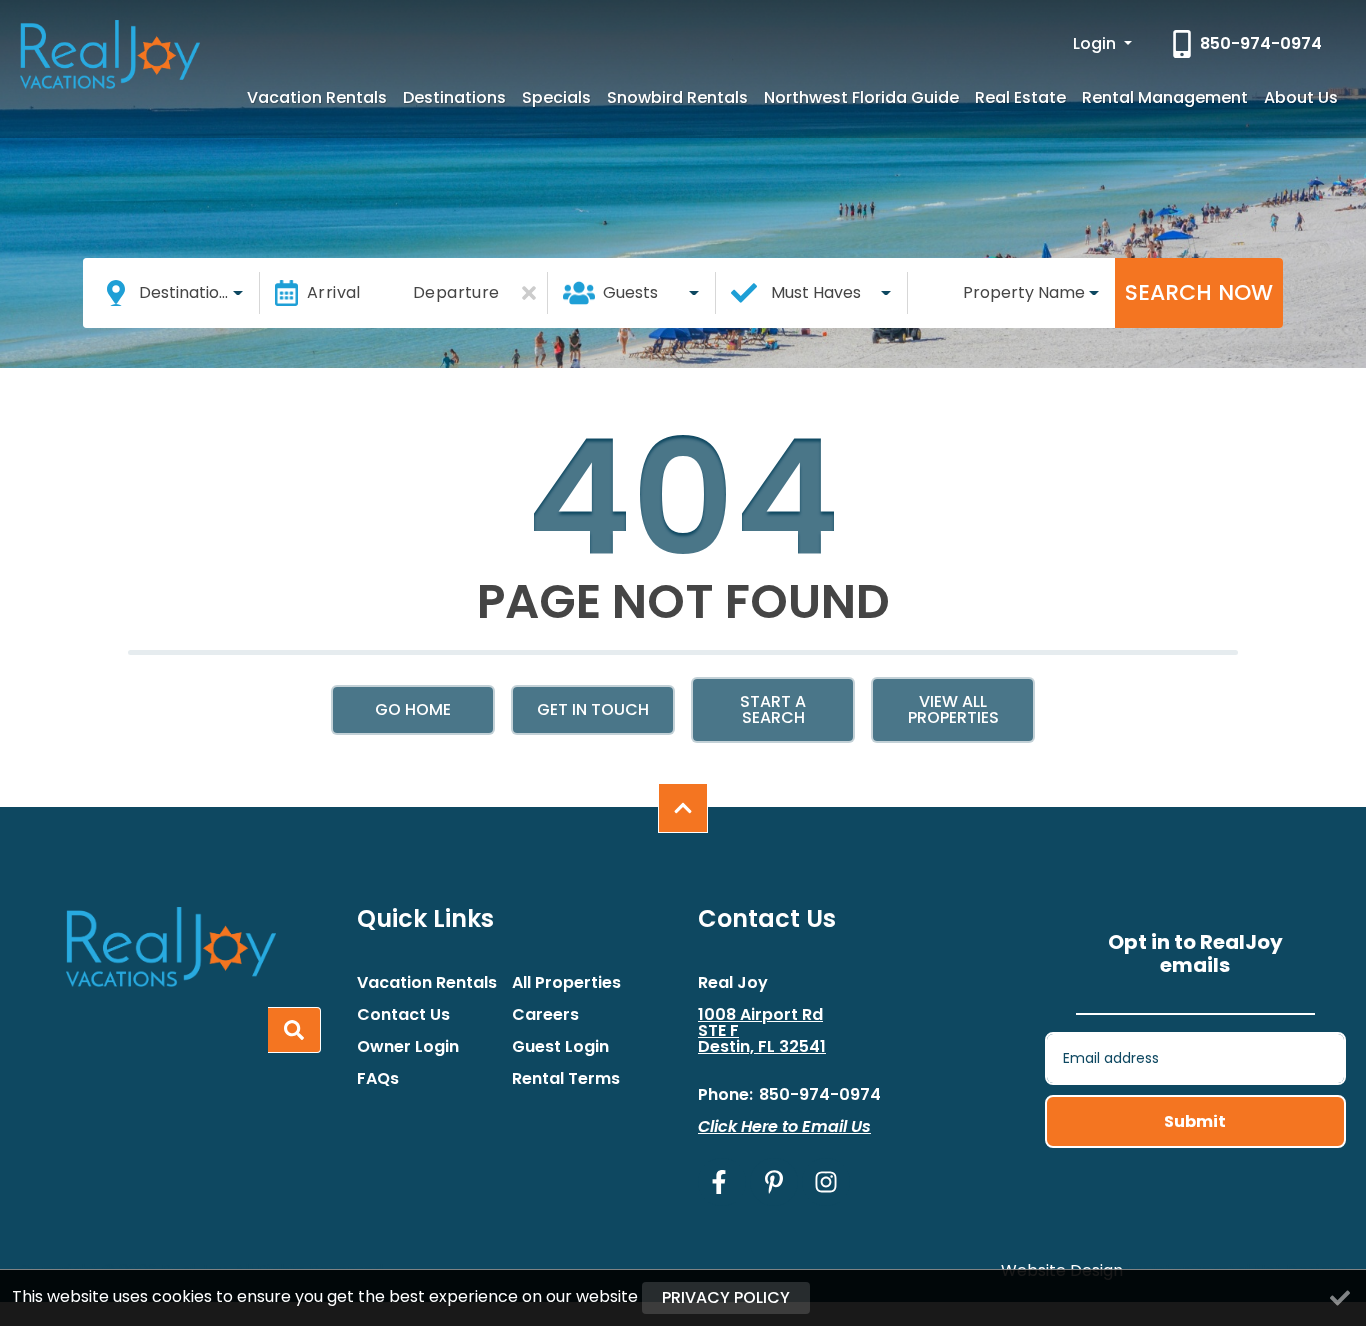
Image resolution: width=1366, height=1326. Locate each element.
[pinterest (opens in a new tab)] (774, 1182)
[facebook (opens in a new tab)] (722, 1182)
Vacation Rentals (317, 97)
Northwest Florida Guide (861, 97)
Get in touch (593, 709)
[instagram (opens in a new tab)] (826, 1182)
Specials (556, 97)
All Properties (566, 983)
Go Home (413, 709)
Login (1096, 43)
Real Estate (1020, 97)
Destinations (454, 97)
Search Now (1199, 292)
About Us (1301, 97)
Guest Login (560, 1047)
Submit (1195, 1121)
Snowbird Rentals (677, 97)
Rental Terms (566, 1079)
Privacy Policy (726, 1297)
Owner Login (408, 1047)
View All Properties (953, 709)
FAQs (378, 1079)
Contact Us (403, 1015)
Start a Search (773, 709)
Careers (545, 1015)
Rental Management (1165, 97)
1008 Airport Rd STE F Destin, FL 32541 (762, 1031)
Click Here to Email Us (784, 1126)
